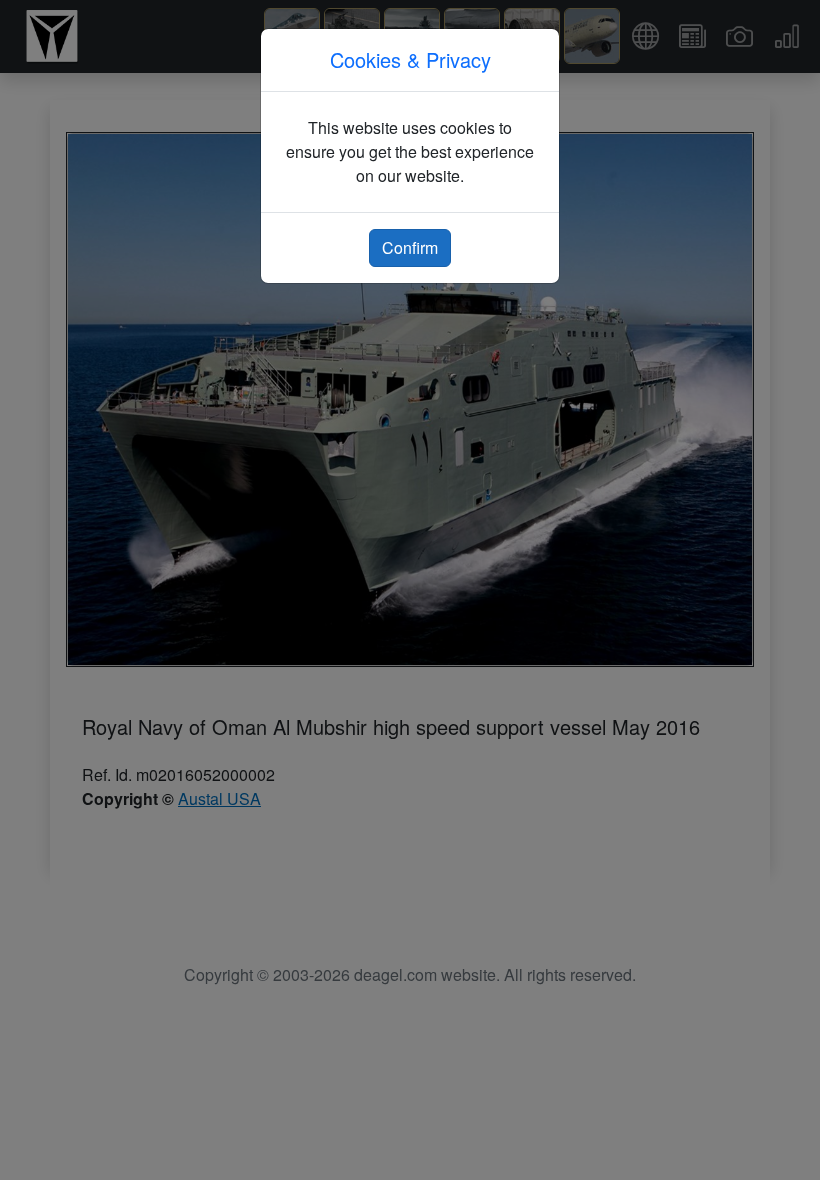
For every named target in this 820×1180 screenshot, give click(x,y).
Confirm (410, 247)
